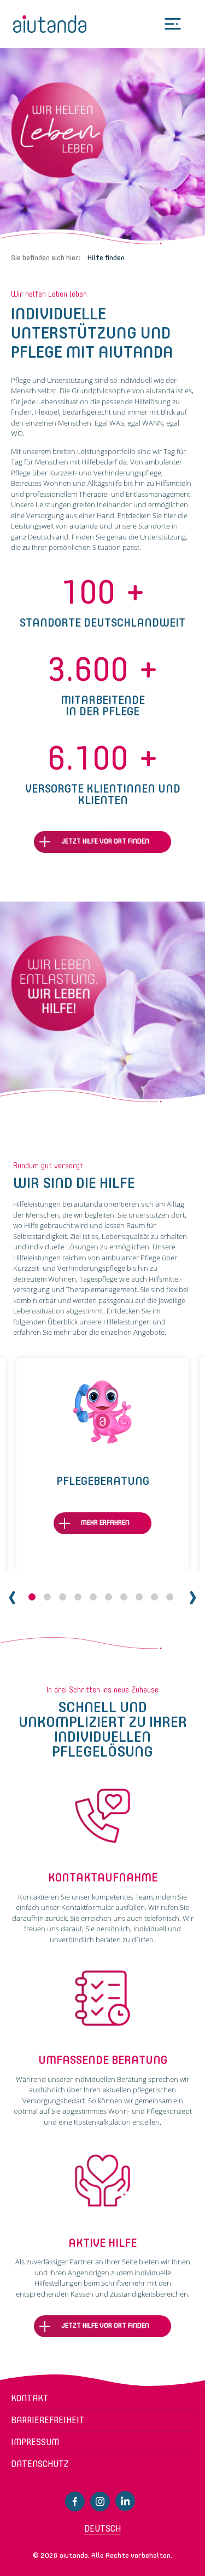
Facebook (75, 2502)
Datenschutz (40, 2464)
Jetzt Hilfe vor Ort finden (105, 842)
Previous (12, 1598)
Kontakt (30, 2398)
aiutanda (50, 24)
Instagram (100, 2502)
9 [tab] (154, 1597)
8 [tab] (139, 1597)
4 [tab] (78, 1597)
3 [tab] (63, 1597)
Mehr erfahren (105, 1522)
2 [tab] (47, 1597)
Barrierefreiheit (48, 2420)
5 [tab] (93, 1597)
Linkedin (125, 2501)
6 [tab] (109, 1597)
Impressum (35, 2442)
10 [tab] (170, 1597)
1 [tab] (32, 1597)
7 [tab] (124, 1597)
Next (193, 1598)
